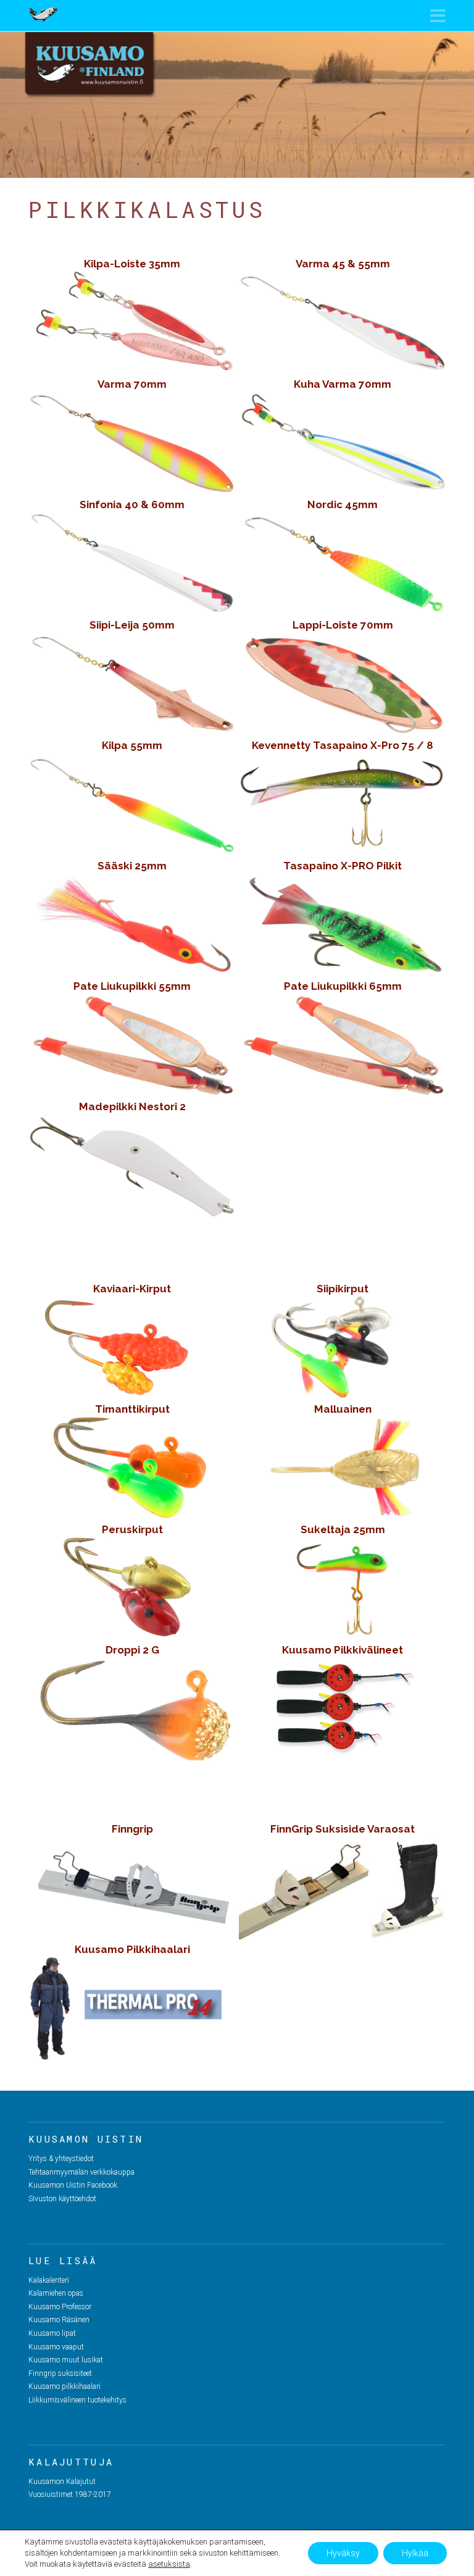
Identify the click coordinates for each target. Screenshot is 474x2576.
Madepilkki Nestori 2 (132, 1106)
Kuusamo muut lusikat (66, 2360)
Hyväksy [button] (343, 2553)
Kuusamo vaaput (56, 2347)
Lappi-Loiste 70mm (343, 625)
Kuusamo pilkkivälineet (343, 1650)
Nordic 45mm (343, 504)
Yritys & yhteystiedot (61, 2159)
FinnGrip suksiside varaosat (343, 1829)
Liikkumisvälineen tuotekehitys (77, 2400)
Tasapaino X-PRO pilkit (343, 866)
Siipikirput (343, 1289)
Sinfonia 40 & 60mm (132, 504)
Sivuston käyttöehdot (62, 2199)
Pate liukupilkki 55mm (132, 986)
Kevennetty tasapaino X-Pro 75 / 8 (343, 745)
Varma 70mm (132, 384)
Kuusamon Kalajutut (62, 2482)
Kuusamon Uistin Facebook (73, 2185)
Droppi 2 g (132, 1650)
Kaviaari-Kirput (132, 1289)
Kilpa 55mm (132, 745)
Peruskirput (132, 1529)
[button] (438, 16)
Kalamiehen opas (56, 2293)
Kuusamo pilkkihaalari (132, 1949)
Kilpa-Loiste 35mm (132, 264)
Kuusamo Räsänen (59, 2320)
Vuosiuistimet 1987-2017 (70, 2494)
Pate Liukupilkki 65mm (343, 986)
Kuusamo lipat (52, 2333)
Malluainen (343, 1409)
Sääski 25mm (132, 866)
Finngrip (132, 1829)
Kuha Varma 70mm (343, 384)
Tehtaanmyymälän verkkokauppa (81, 2172)
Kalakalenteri (49, 2280)
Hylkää (415, 2553)
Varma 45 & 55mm (343, 264)
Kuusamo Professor (60, 2307)
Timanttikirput (132, 1409)
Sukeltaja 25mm (343, 1529)
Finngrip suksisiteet (60, 2373)
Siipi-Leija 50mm (132, 625)
